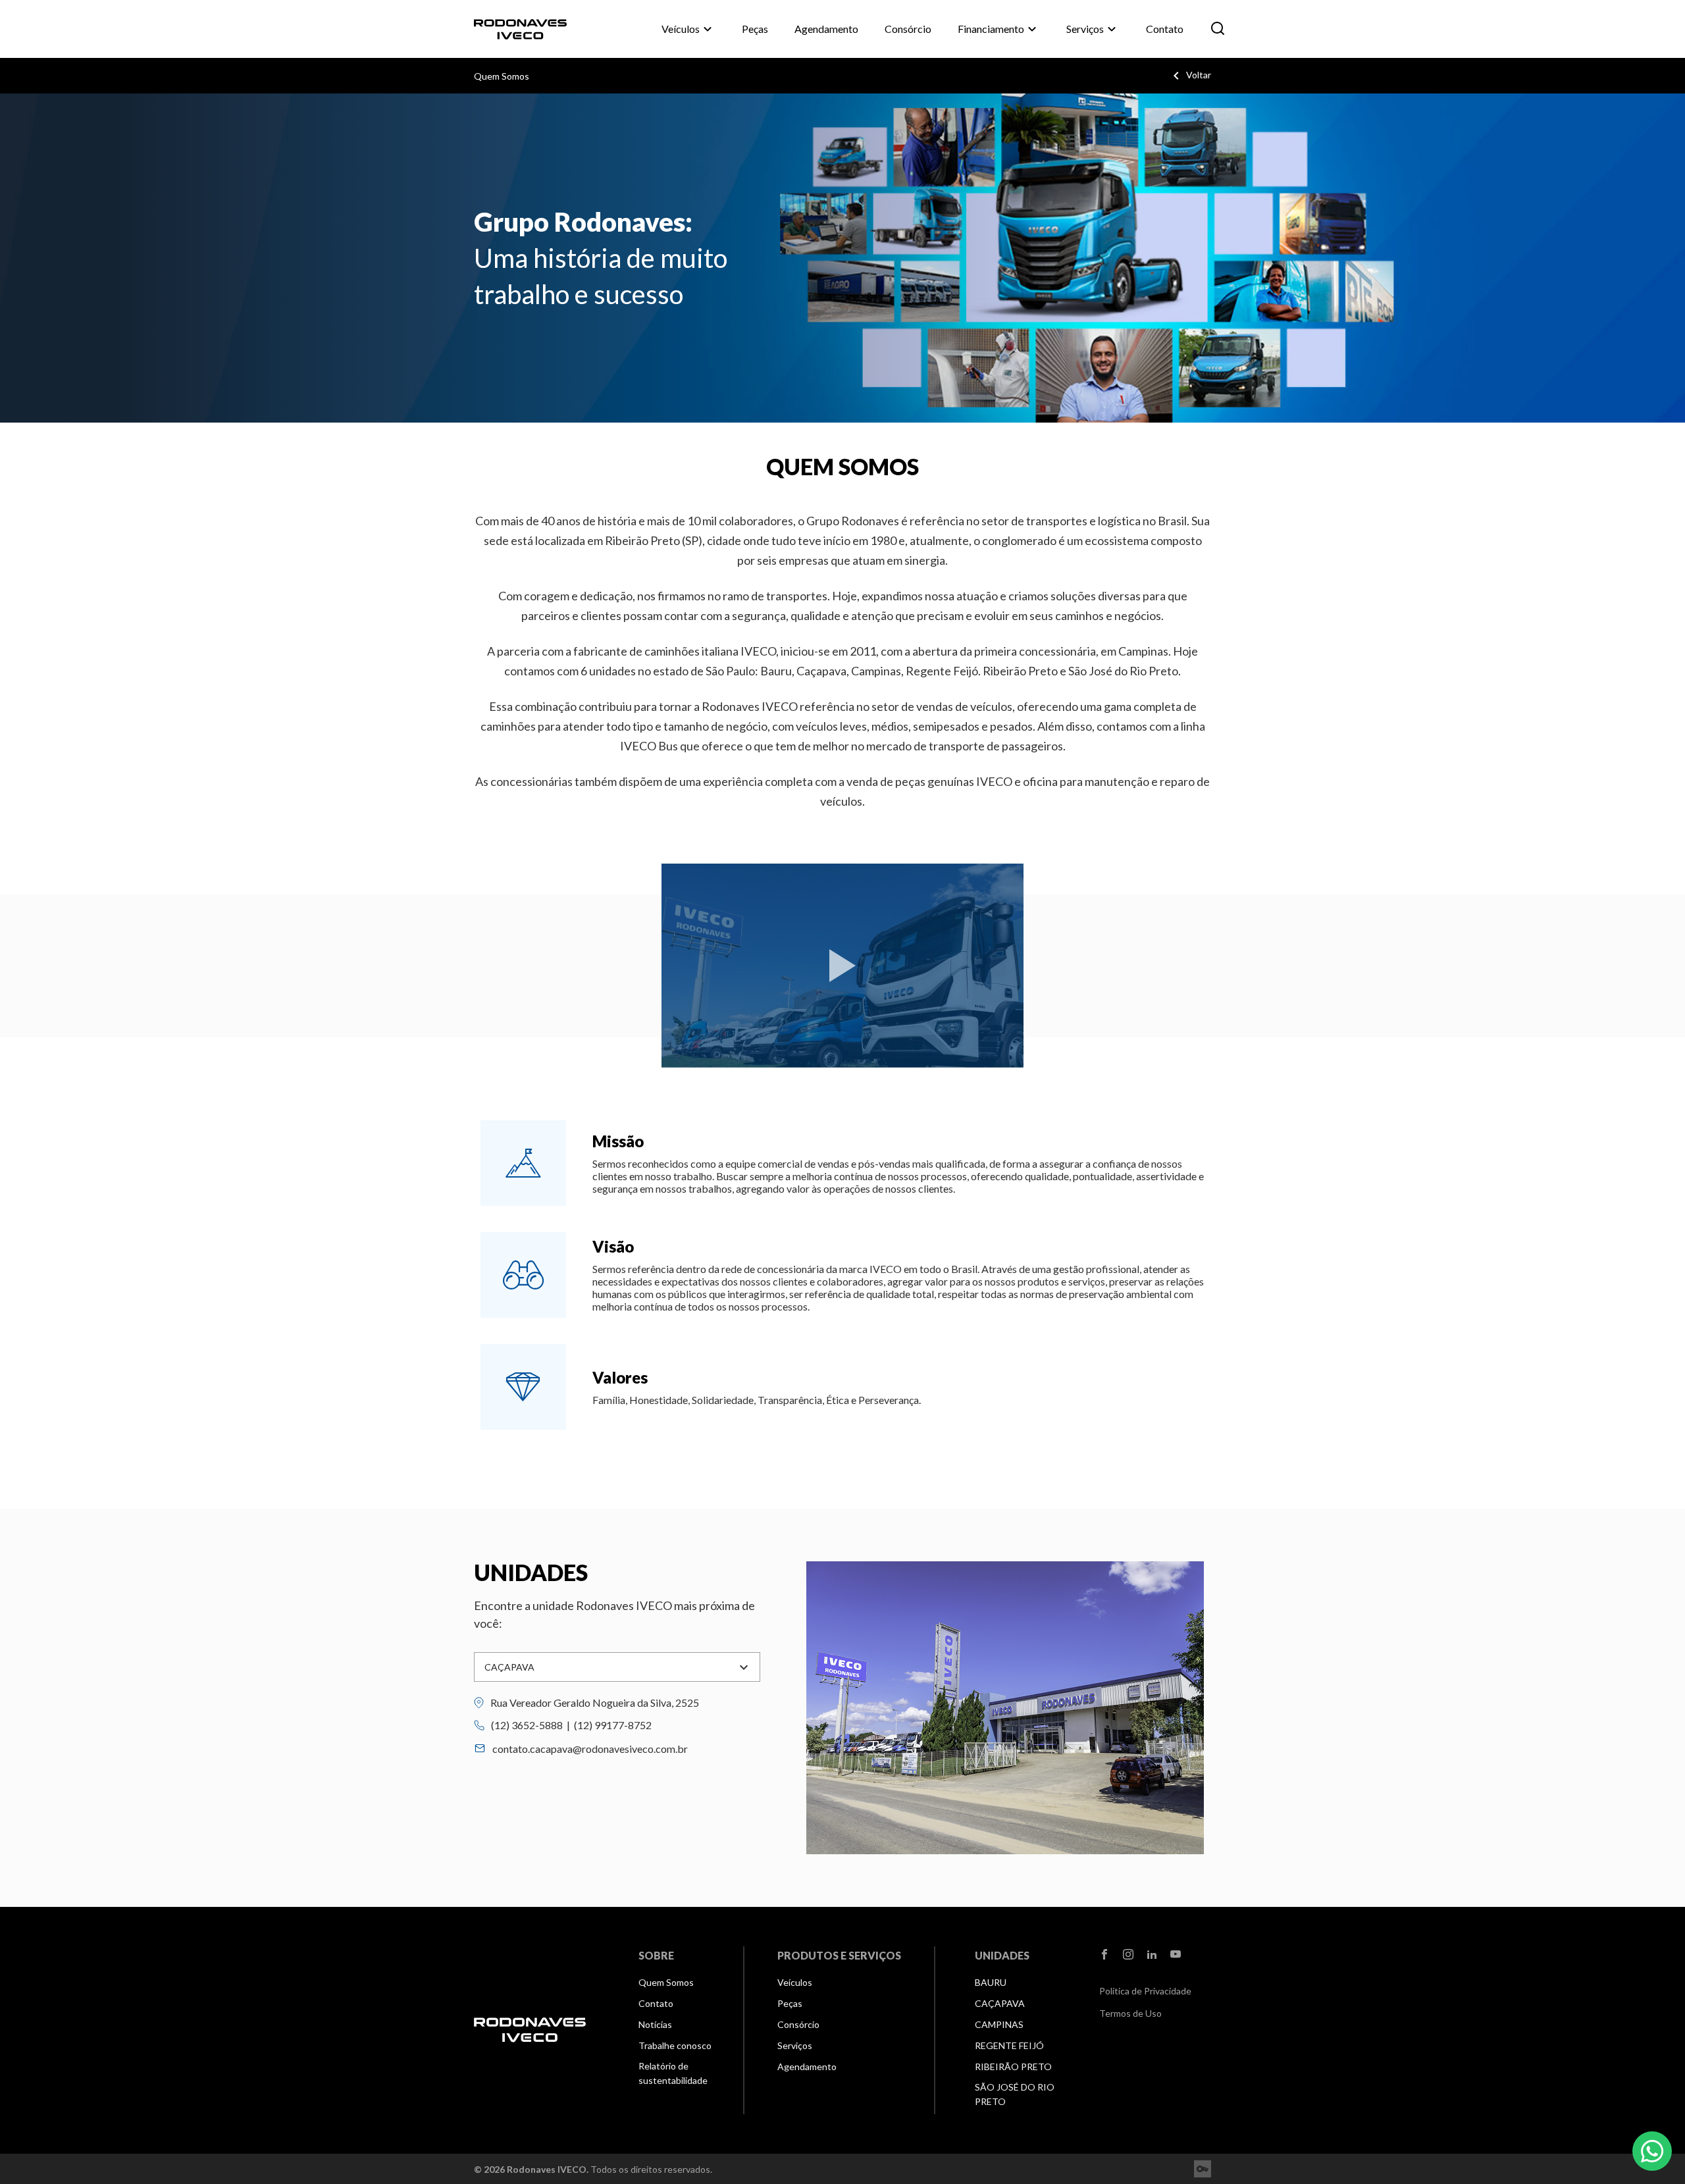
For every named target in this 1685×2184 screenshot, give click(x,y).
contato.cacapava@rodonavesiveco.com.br (590, 1749)
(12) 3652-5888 (527, 1725)
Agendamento (826, 29)
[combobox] (617, 1667)
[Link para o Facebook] (1104, 1955)
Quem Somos (502, 76)
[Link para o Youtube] (1176, 1955)
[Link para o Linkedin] (1152, 1955)
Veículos (688, 29)
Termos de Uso (1130, 2013)
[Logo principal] (530, 29)
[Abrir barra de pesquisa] (1218, 29)
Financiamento (999, 29)
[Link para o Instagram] (1128, 1955)
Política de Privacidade (1145, 1991)
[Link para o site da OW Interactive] (1203, 2169)
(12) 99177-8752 (613, 1725)
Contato (1165, 29)
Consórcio (908, 29)
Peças (755, 29)
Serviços (1093, 29)
